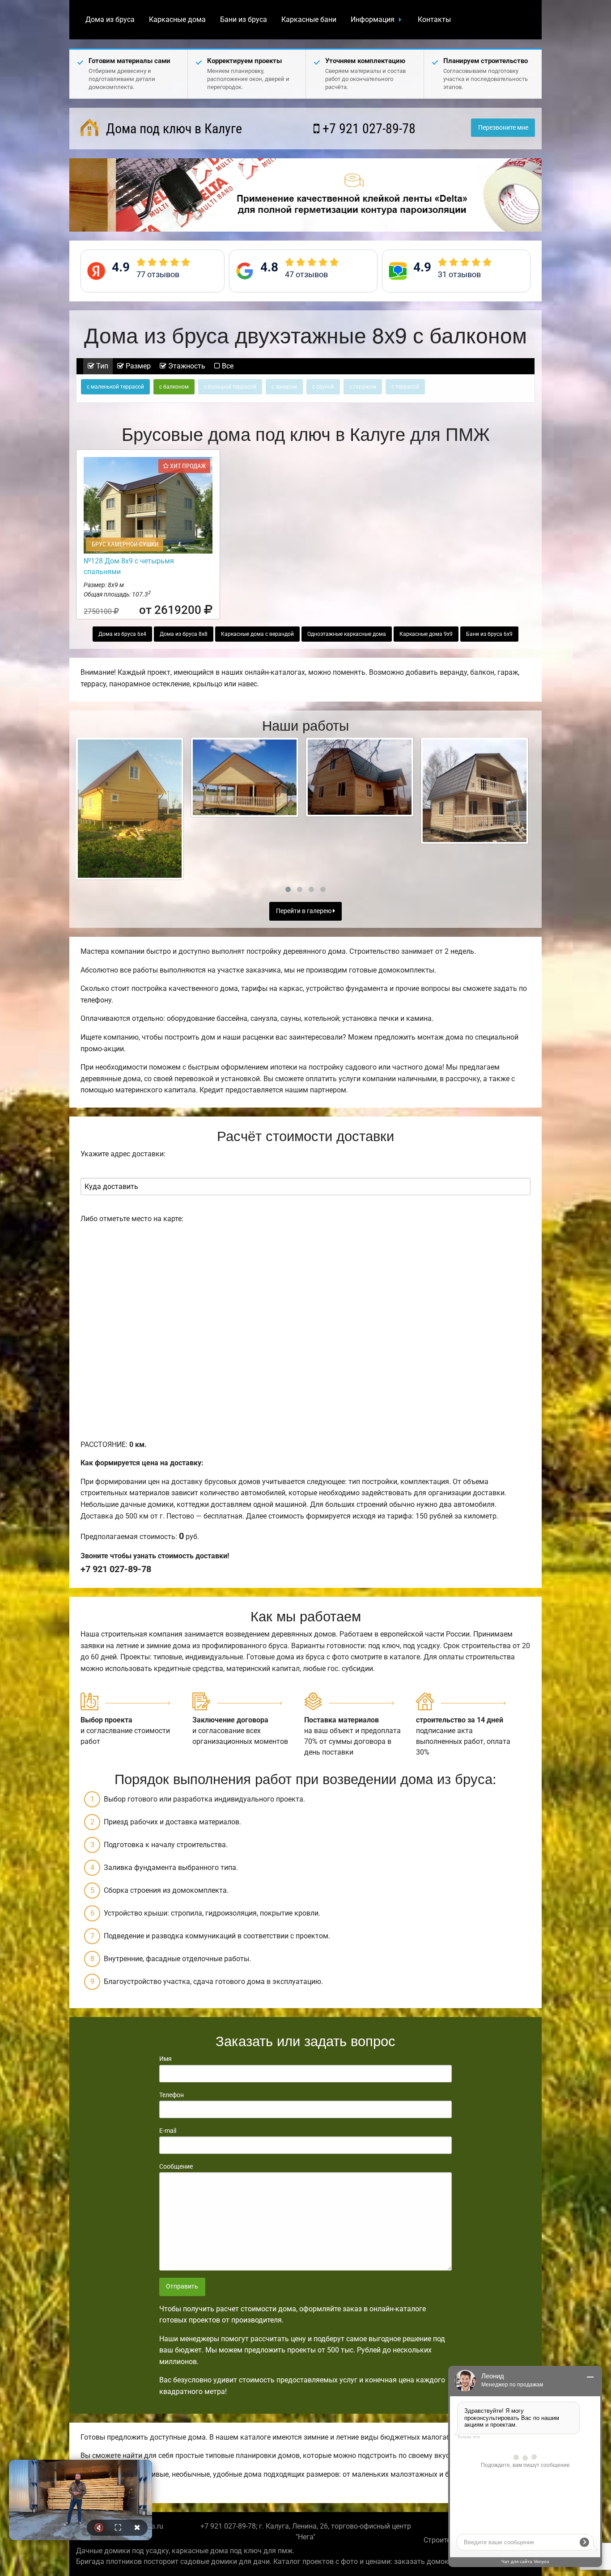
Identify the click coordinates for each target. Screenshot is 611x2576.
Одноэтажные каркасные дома (347, 634)
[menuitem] (110, 20)
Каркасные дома (177, 19)
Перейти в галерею (304, 911)
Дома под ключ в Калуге (172, 129)
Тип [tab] (101, 366)
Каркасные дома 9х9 (426, 634)
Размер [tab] (137, 366)
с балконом (174, 387)
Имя (165, 2059)
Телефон (172, 2095)
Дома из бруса (110, 19)
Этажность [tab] (186, 366)
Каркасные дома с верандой (257, 634)
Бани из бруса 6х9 (489, 634)
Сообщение (176, 2166)
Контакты (434, 19)
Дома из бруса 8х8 (184, 634)
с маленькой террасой (115, 387)
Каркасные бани (309, 19)
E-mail (168, 2131)
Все (227, 366)
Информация (373, 19)
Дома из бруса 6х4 (122, 634)
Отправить (182, 2286)
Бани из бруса (244, 19)
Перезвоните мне (503, 128)
